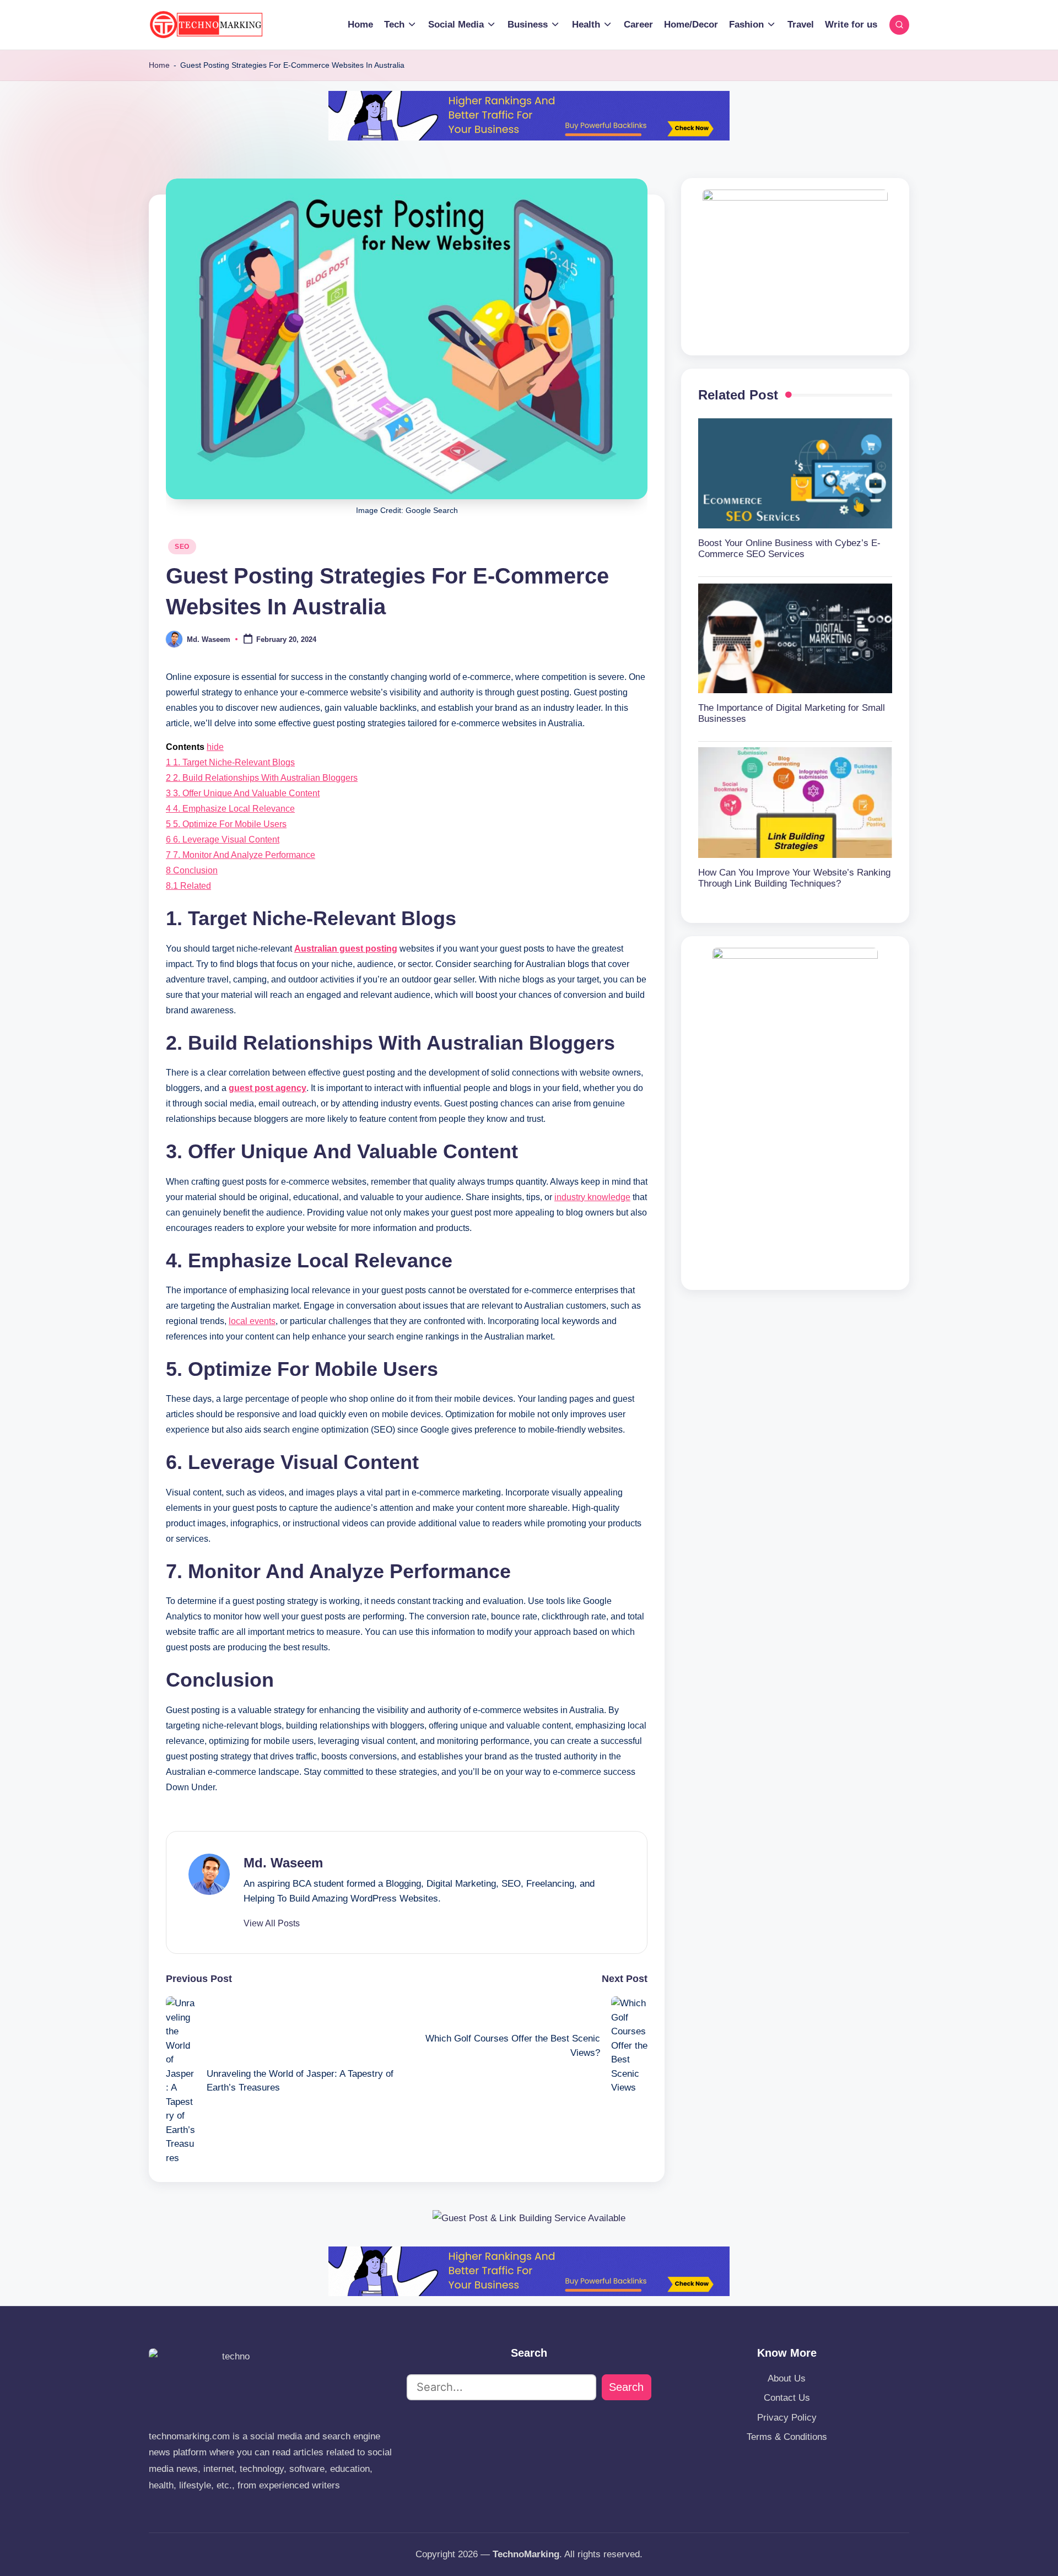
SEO (182, 547)
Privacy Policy (787, 2418)
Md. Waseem (283, 1863)
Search (626, 2387)
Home (159, 65)
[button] (272, 1924)
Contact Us (787, 2398)
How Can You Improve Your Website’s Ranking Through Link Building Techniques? (794, 877)
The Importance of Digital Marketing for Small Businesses (792, 713)
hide (215, 747)
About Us (787, 2378)
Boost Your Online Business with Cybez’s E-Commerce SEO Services (789, 548)
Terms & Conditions (787, 2437)
